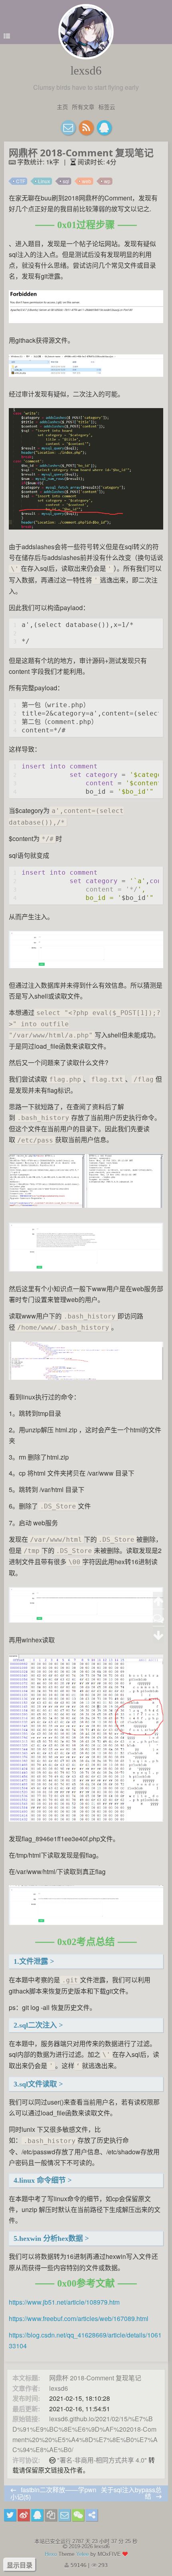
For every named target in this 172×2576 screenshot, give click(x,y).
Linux (44, 181)
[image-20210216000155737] (86, 1208)
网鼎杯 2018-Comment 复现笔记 (95, 2378)
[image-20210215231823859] (86, 1623)
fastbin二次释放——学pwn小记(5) (53, 2493)
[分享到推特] (10, 2515)
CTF (21, 181)
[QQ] (104, 128)
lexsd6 (86, 70)
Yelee (82, 2554)
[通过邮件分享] (64, 2515)
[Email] (68, 128)
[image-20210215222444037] (86, 377)
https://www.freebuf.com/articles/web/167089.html (79, 2318)
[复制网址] (51, 2515)
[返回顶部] (159, 1600)
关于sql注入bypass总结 (131, 2493)
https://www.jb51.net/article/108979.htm (64, 2302)
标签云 (107, 107)
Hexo (51, 2554)
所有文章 (83, 107)
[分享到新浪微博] (24, 2515)
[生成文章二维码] (78, 2515)
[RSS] (86, 128)
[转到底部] (159, 1635)
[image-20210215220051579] (86, 324)
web (87, 181)
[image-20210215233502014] (86, 969)
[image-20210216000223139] (86, 1272)
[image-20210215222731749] (86, 530)
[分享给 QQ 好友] (37, 2515)
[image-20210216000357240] (86, 1926)
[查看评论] (159, 1618)
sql (66, 181)
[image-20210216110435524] (86, 1822)
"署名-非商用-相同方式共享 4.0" (102, 2460)
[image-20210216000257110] (86, 1380)
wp (107, 181)
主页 (62, 107)
